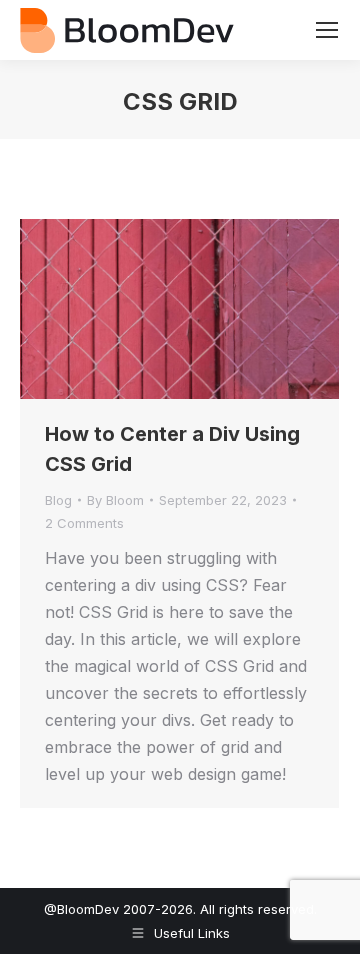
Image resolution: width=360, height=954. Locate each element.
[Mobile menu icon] (327, 30)
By (115, 500)
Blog (58, 500)
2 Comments (84, 523)
